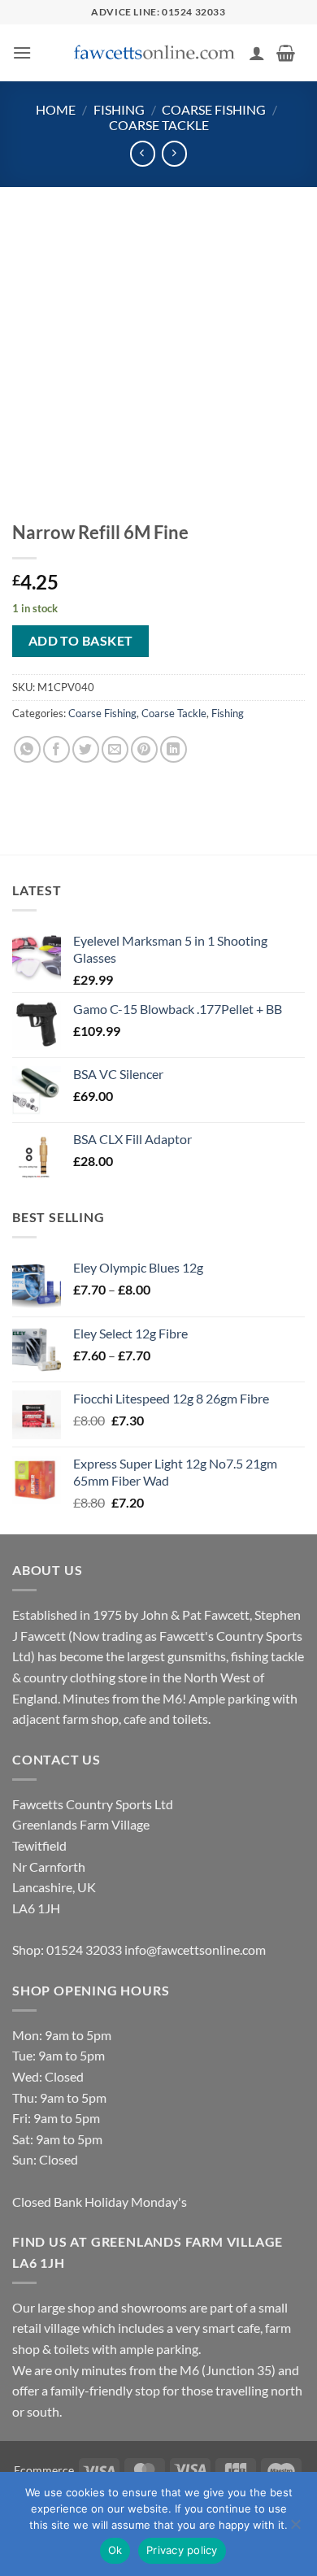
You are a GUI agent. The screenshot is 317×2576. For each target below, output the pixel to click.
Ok (115, 2550)
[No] (295, 2529)
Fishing (119, 109)
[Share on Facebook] (56, 749)
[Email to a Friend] (115, 749)
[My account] (257, 53)
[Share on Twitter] (86, 749)
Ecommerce (44, 2470)
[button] (22, 52)
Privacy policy (182, 2550)
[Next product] (143, 153)
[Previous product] (174, 153)
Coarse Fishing (214, 109)
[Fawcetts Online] (155, 53)
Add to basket (81, 641)
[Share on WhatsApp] (27, 749)
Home (56, 109)
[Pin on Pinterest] (144, 749)
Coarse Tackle (159, 125)
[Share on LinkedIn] (174, 749)
